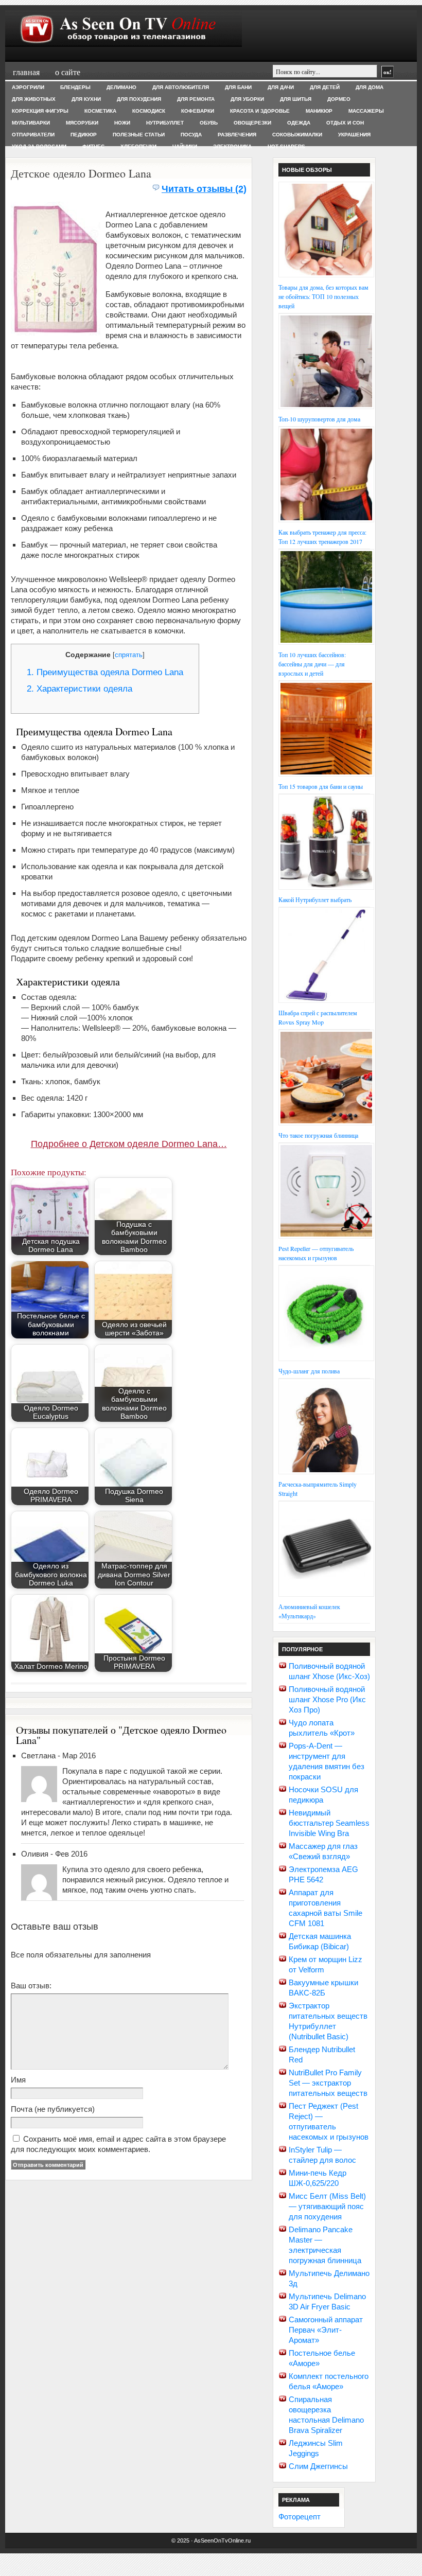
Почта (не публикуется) (53, 2109)
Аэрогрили (28, 87)
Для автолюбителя (181, 87)
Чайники (185, 146)
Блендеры (75, 87)
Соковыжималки (297, 135)
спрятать (129, 655)
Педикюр (84, 135)
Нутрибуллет (165, 123)
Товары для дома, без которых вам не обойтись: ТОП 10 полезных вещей (323, 296)
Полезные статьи (139, 135)
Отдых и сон (345, 123)
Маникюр (319, 111)
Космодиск (149, 111)
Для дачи (281, 87)
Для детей (325, 87)
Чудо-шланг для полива (309, 1371)
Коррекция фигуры (40, 111)
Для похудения (139, 99)
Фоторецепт (300, 2517)
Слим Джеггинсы (318, 2466)
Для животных (34, 99)
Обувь (209, 123)
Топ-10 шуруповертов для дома (319, 419)
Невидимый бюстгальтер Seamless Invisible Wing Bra (329, 1823)
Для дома (370, 87)
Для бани (238, 87)
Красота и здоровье (260, 111)
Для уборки (247, 99)
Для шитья (296, 99)
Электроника (232, 146)
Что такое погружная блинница (318, 1135)
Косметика (100, 111)
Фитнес (93, 146)
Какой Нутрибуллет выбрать (315, 899)
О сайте (68, 72)
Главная (26, 72)
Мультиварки (31, 123)
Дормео (339, 99)
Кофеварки (198, 111)
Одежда (299, 123)
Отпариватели (33, 135)
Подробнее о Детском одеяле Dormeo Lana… (129, 1144)
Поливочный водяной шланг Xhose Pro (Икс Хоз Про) (327, 1699)
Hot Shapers (286, 146)
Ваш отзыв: (31, 1986)
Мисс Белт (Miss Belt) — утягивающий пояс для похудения (327, 2206)
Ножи (122, 123)
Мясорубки (82, 123)
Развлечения (237, 135)
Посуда (191, 135)
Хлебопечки (138, 146)
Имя (18, 2080)
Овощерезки (252, 123)
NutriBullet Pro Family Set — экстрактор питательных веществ (328, 2083)
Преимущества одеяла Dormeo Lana (105, 672)
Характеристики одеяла (80, 689)
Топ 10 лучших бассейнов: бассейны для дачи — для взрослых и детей (312, 664)
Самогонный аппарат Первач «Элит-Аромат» (326, 2330)
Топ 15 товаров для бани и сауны (321, 786)
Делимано (121, 87)
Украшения (354, 135)
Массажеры (366, 111)
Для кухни (86, 99)
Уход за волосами (39, 146)
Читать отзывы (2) (204, 189)
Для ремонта (196, 99)
